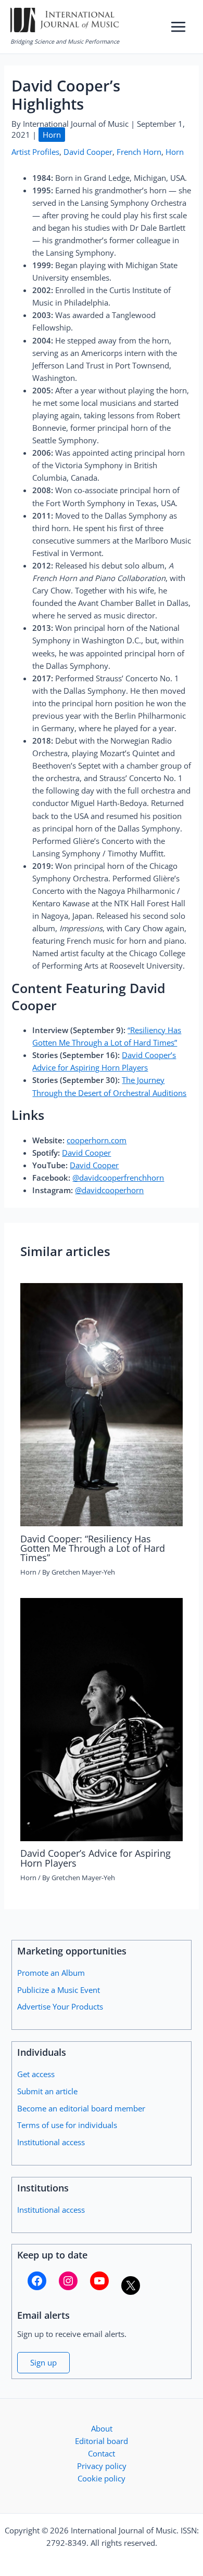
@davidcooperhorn (109, 1190)
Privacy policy (102, 2466)
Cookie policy (102, 2478)
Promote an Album (51, 1973)
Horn (52, 135)
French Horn (139, 152)
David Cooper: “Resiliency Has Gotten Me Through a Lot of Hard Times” (93, 1548)
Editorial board (102, 2441)
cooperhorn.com (97, 1140)
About (102, 2428)
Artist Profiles (35, 152)
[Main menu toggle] (178, 27)
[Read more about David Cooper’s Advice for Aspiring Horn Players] (102, 1719)
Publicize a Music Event (59, 1990)
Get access (36, 2074)
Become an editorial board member (81, 2108)
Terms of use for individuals (67, 2125)
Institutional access (51, 2142)
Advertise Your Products (60, 2006)
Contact (102, 2453)
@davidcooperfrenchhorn (118, 1178)
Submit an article (47, 2091)
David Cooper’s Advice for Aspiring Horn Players (96, 1858)
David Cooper (88, 152)
